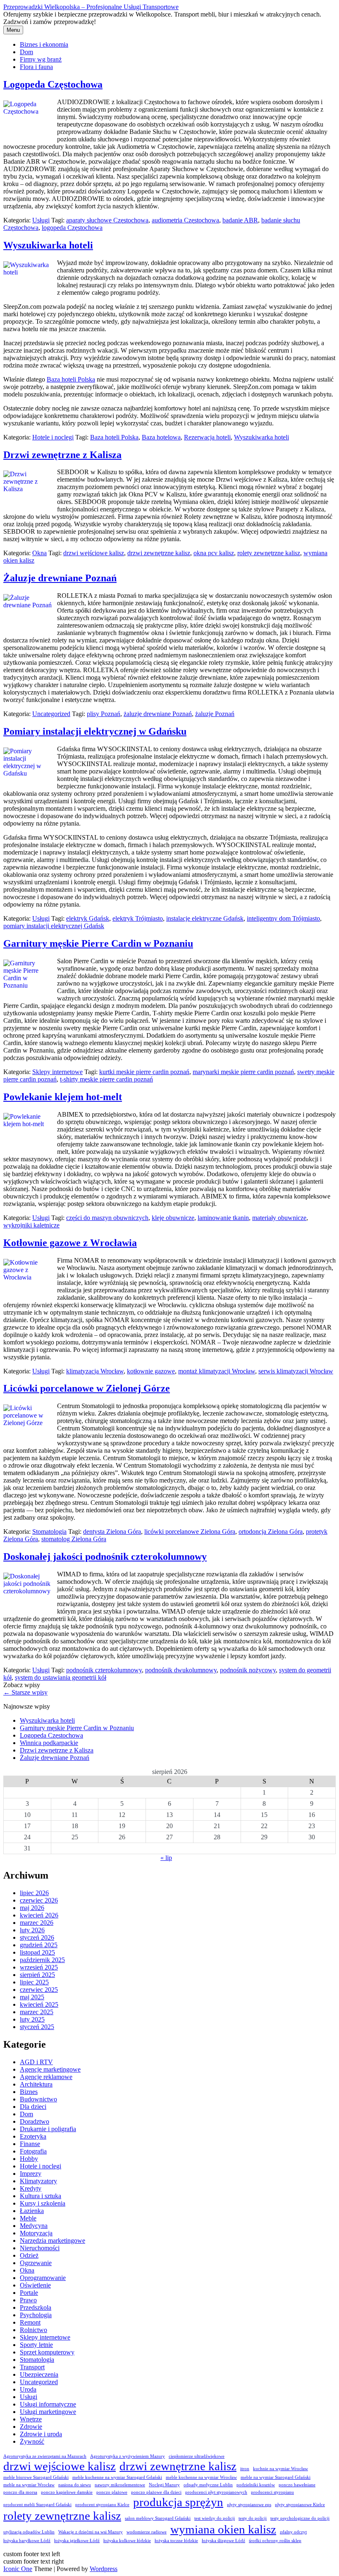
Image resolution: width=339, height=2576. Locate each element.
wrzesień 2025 (39, 1967)
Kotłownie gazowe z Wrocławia (70, 1243)
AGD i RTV (36, 2062)
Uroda (28, 2389)
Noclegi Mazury (164, 2485)
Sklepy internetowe (57, 1072)
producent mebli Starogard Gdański (37, 2505)
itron (245, 2469)
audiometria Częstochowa (185, 220)
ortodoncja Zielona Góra (271, 1532)
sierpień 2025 (37, 1975)
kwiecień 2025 (39, 2004)
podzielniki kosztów (256, 2485)
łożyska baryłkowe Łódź (27, 2541)
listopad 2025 (37, 1952)
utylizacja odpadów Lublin (29, 2532)
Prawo (28, 2300)
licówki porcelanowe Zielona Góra (190, 1532)
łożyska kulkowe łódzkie (127, 2541)
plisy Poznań (104, 714)
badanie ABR (240, 220)
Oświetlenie (35, 2285)
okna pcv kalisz (214, 553)
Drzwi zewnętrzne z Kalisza (62, 455)
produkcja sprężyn (178, 2502)
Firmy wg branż (41, 59)
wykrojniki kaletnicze (31, 1225)
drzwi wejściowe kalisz (94, 553)
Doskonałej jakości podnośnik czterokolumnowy (105, 1557)
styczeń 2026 (37, 1937)
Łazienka (32, 2211)
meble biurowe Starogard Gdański (36, 2477)
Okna (39, 553)
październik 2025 (42, 1960)
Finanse (30, 2144)
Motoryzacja (36, 2233)
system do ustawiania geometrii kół (61, 1677)
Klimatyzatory (38, 2181)
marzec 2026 (37, 1923)
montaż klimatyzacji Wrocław (217, 1371)
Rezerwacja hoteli (207, 437)
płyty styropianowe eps (249, 2505)
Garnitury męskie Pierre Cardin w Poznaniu (98, 943)
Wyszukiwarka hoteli (48, 245)
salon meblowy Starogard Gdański (158, 2518)
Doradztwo (35, 2121)
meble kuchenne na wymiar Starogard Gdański (117, 2477)
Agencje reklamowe (46, 2077)
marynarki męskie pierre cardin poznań (243, 1072)
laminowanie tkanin (223, 1218)
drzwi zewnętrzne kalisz (159, 553)
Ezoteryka (33, 2136)
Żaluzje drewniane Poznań (60, 578)
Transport (32, 2367)
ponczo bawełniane (297, 2485)
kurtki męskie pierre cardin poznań (144, 1072)
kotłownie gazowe (151, 1371)
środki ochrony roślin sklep (275, 2541)
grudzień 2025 (39, 1945)
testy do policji (253, 2518)
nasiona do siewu (75, 2485)
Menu (13, 30)
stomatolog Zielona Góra (74, 1539)
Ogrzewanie (36, 2263)
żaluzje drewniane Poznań (158, 714)
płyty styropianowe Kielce (300, 2505)
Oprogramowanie (43, 2278)
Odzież (29, 2255)
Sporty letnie (36, 2345)
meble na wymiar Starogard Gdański (276, 2477)
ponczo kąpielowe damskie (67, 2492)
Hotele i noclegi (53, 437)
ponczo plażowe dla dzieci (156, 2492)
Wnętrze (31, 2419)
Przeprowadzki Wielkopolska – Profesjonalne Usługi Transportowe (91, 7)
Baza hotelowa (161, 437)
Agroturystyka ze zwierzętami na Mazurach (45, 2456)
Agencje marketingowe (50, 2069)
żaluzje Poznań (215, 714)
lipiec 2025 (34, 1982)
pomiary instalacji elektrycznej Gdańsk (54, 926)
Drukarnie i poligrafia (48, 2129)
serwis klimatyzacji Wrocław (296, 1371)
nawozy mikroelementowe (120, 2485)
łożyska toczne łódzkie (176, 2541)
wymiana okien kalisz (223, 2529)
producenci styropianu (272, 2492)
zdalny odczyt (293, 2532)
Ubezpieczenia (39, 2374)
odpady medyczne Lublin (208, 2485)
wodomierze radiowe (147, 2532)
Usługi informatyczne (48, 2404)
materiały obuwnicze (279, 1218)
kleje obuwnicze (173, 1218)
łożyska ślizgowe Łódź (223, 2541)
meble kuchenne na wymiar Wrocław (201, 2477)
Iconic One (18, 2569)
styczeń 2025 (37, 2027)
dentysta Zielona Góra (112, 1532)
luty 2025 (32, 2019)
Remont (30, 2322)
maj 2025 (32, 1997)
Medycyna (34, 2226)
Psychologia (36, 2315)
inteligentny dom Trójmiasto (283, 918)
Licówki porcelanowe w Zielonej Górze (87, 1388)
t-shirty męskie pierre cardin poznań (106, 1079)
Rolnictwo (33, 2330)
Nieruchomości (40, 2248)
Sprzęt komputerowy (47, 2352)
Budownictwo (38, 2099)
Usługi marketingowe (48, 2412)
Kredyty (31, 2188)
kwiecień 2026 (39, 1915)
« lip (166, 1858)
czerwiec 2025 (39, 1990)
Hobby (29, 2159)
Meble (28, 2218)
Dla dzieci (33, 2107)
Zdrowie (31, 2427)
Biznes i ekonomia (44, 44)
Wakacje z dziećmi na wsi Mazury (91, 2532)
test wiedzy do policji (215, 2518)
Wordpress (104, 2569)
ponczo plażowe (112, 2492)
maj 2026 (32, 1908)
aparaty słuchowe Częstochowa (107, 220)
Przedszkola (36, 2307)
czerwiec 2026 (39, 1900)
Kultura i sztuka (41, 2196)
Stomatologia (49, 1532)
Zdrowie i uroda (41, 2434)
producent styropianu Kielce (102, 2505)
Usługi (41, 220)
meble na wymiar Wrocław (29, 2485)
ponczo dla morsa (20, 2492)
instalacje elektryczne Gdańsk (205, 918)
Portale (29, 2293)
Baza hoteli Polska (71, 379)
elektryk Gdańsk (88, 918)
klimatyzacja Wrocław (95, 1371)
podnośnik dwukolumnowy (181, 1670)
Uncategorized (51, 714)
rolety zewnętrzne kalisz (269, 553)
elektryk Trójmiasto (138, 918)
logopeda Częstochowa (72, 228)
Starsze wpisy (25, 1692)
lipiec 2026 (34, 1893)
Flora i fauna (36, 67)
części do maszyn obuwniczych (107, 1218)
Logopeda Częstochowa (53, 84)
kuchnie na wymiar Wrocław (281, 2469)
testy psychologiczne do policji (300, 2518)
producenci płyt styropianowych (216, 2492)
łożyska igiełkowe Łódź (77, 2541)
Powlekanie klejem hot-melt (63, 1097)
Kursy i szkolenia (43, 2203)
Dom (26, 52)
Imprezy (31, 2174)
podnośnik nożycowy (248, 1670)
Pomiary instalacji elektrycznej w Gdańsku (95, 731)
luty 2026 (32, 1930)
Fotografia (33, 2151)
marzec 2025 (37, 2012)
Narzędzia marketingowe (53, 2241)
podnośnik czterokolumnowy (104, 1670)
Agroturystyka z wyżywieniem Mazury (128, 2456)
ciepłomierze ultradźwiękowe (197, 2456)
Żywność (32, 2441)
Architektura (36, 2084)
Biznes (29, 2092)
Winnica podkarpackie (49, 1743)
